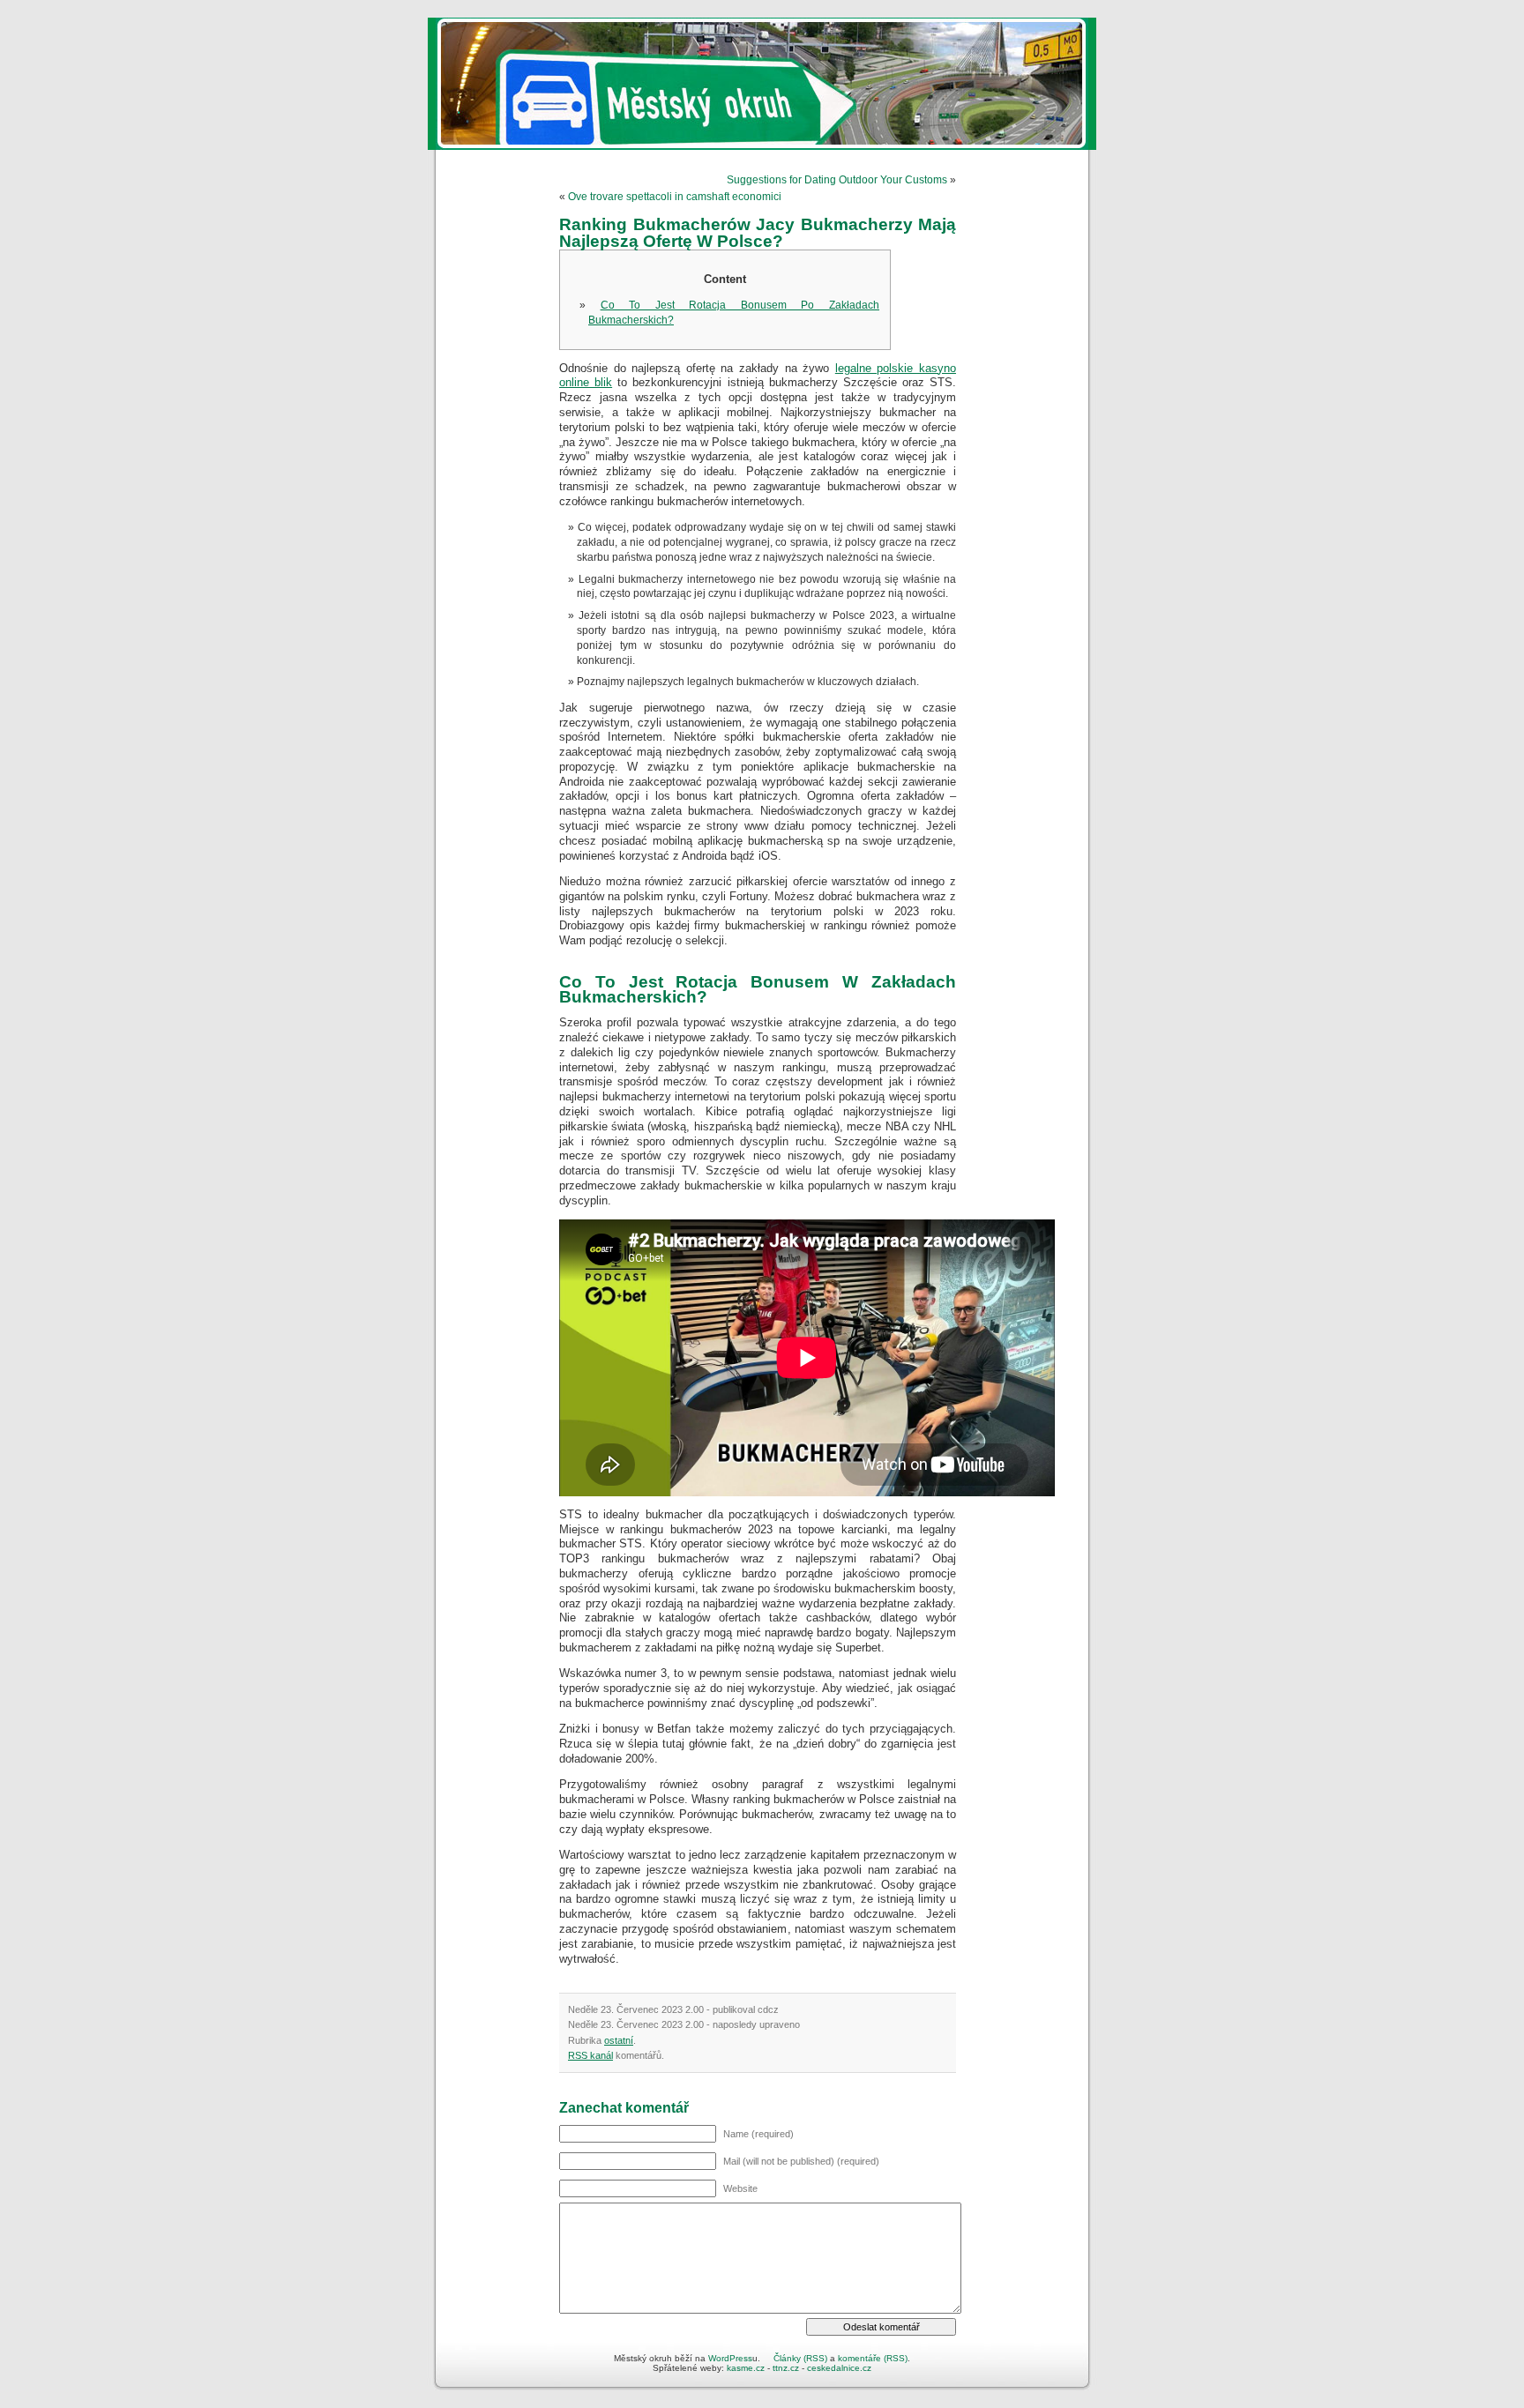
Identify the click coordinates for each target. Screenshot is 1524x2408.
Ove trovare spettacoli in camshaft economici (675, 197)
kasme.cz (746, 2368)
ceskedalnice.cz (839, 2368)
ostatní (619, 2040)
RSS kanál (590, 2055)
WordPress (730, 2358)
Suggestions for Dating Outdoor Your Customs (837, 180)
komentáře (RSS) (873, 2358)
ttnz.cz (786, 2368)
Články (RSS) (800, 2358)
